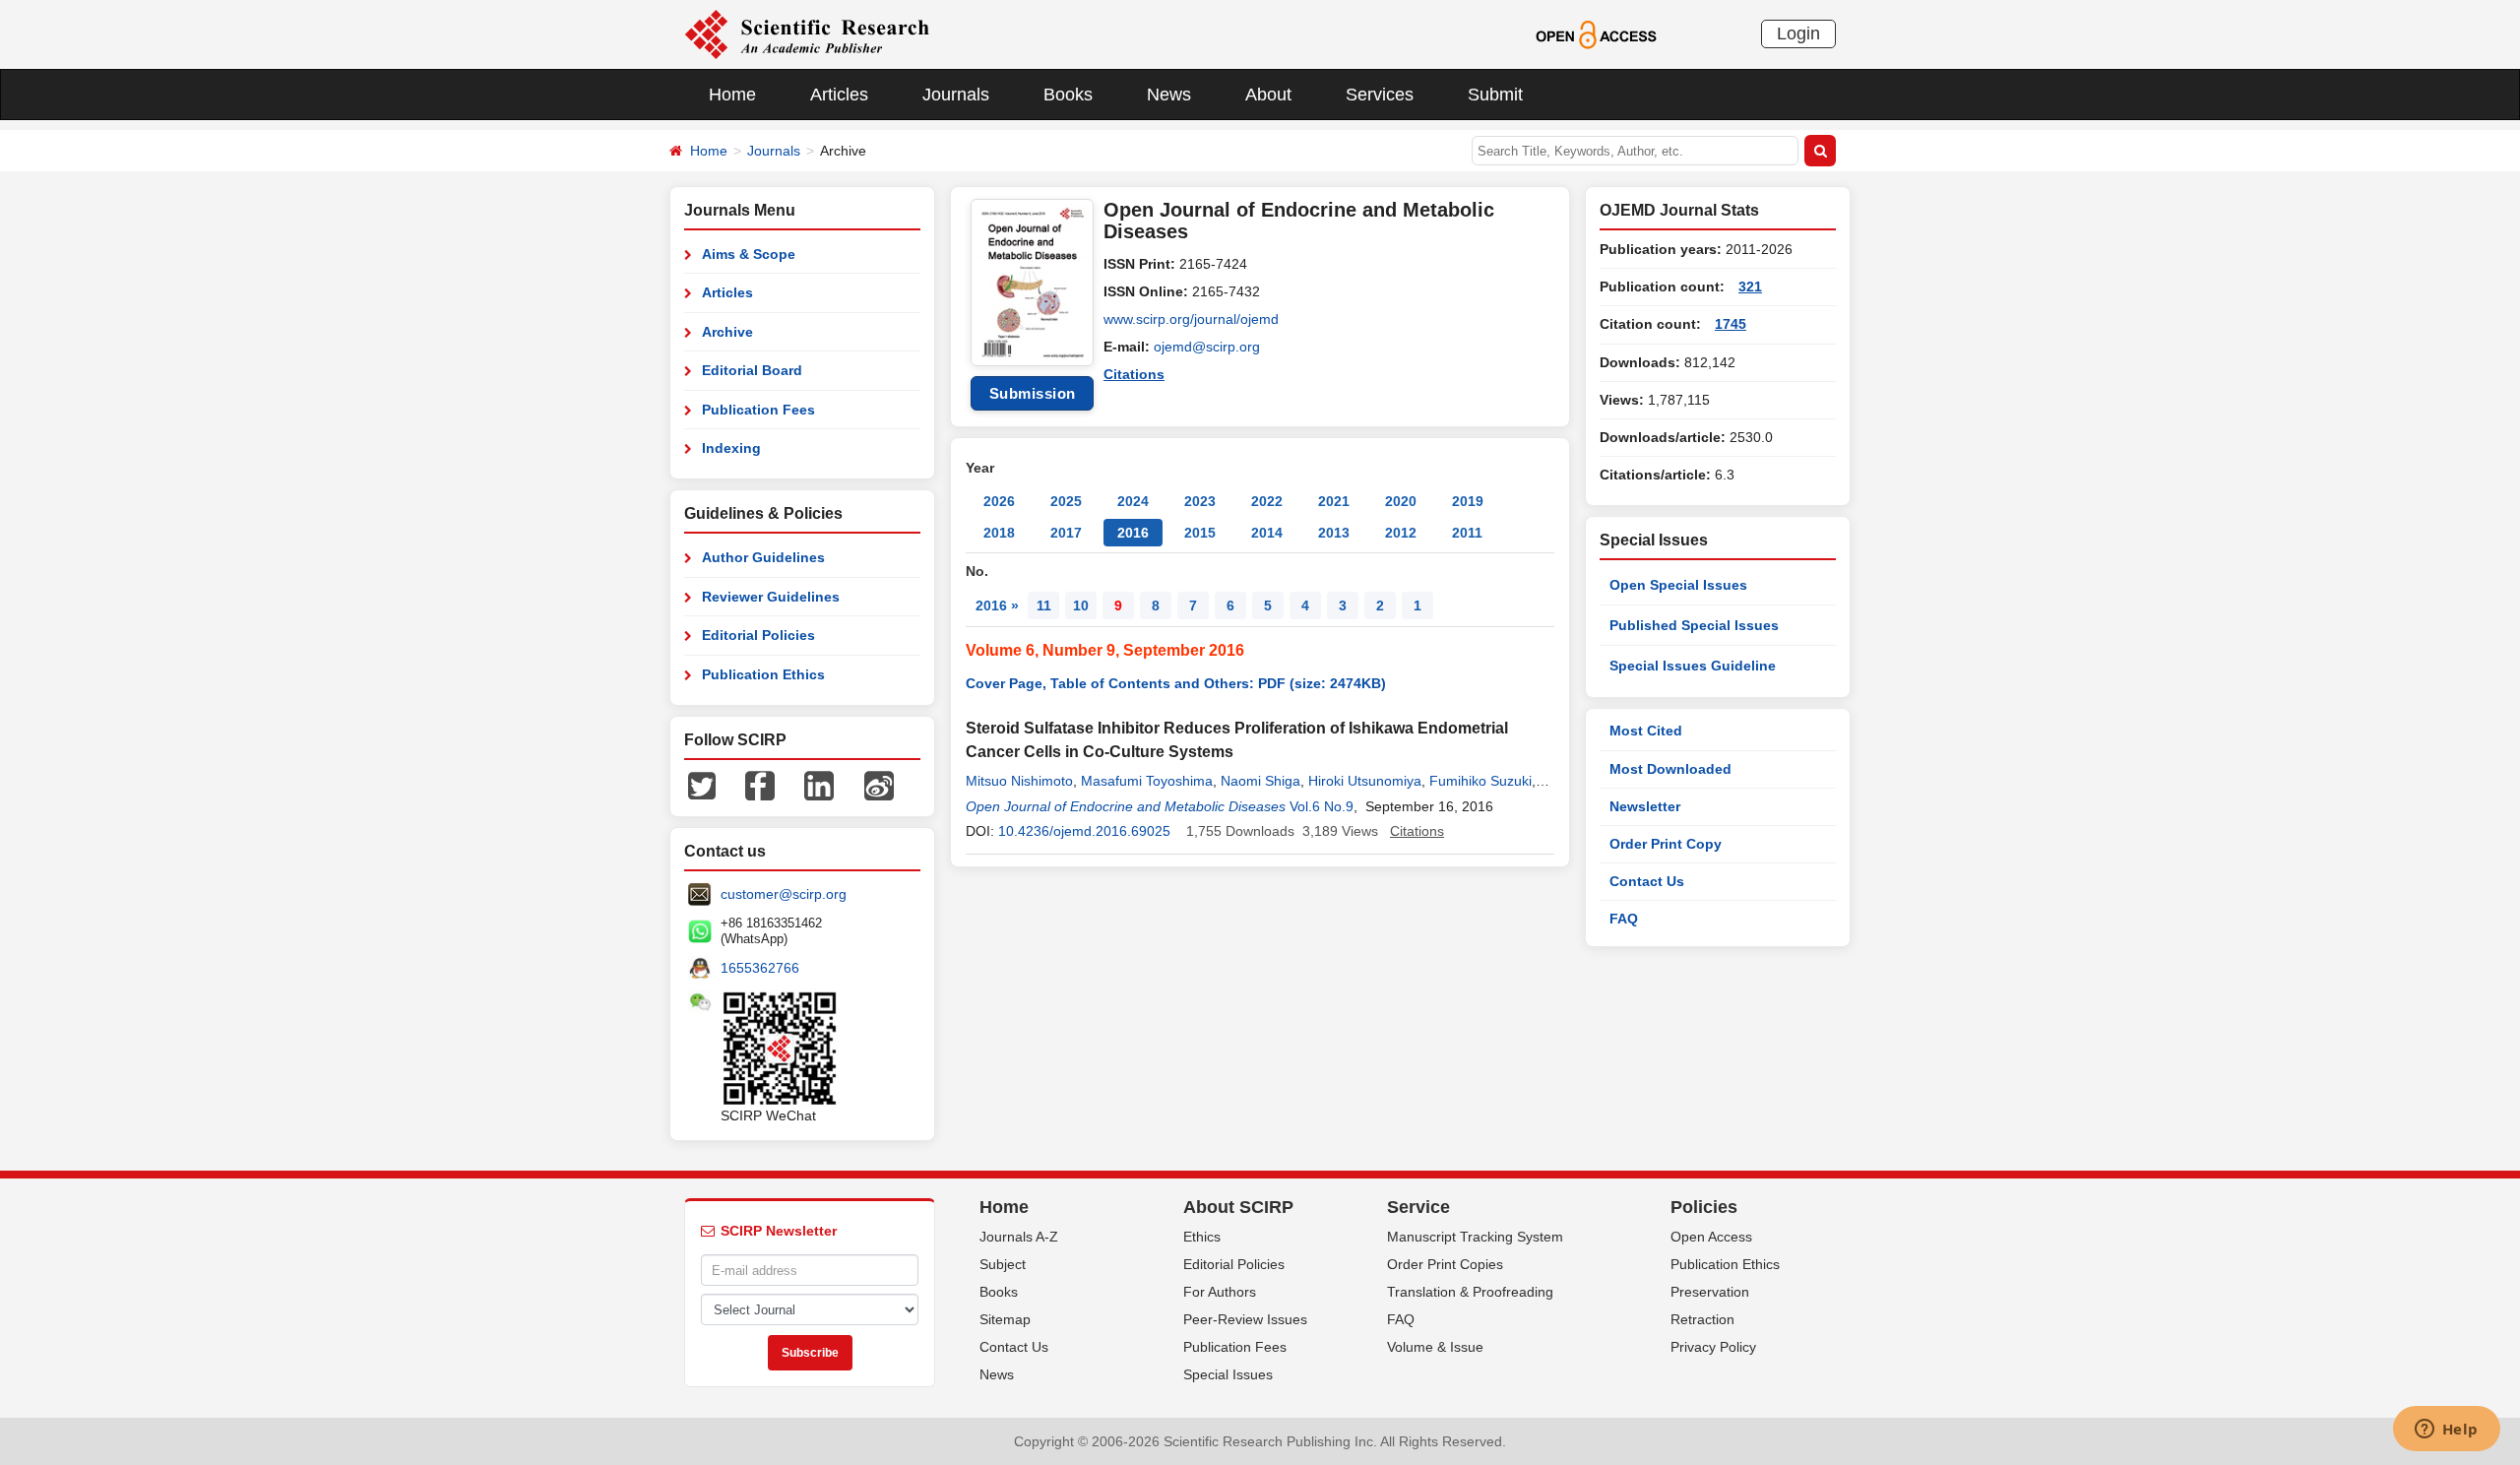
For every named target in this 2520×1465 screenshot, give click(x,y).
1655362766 (760, 968)
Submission (1033, 393)
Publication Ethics (763, 674)
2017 (1066, 533)
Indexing (731, 448)
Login (1798, 33)
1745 (1731, 324)
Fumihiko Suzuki (1480, 781)
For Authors (1220, 1292)
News (1169, 95)
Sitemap (1005, 1319)
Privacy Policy (1713, 1347)
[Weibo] (879, 785)
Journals (956, 95)
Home (732, 95)
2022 (1267, 501)
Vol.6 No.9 (1322, 806)
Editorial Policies (758, 635)
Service (1418, 1207)
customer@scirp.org (784, 894)
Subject (1003, 1264)
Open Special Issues (1678, 585)
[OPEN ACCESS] (1596, 33)
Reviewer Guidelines (771, 597)
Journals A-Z (1019, 1237)
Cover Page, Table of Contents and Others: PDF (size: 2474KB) (1176, 683)
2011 (1467, 533)
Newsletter (1645, 806)
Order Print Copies (1445, 1264)
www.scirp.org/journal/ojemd (1191, 319)
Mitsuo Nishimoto (1019, 781)
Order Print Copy (1666, 844)
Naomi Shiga (1260, 781)
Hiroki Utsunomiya (1365, 781)
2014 (1267, 533)
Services (1380, 95)
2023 (1200, 501)
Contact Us (1647, 881)
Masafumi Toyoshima (1147, 781)
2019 (1468, 501)
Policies (1704, 1207)
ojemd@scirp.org (1207, 347)
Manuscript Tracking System (1475, 1237)
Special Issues (1228, 1374)
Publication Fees (758, 410)
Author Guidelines (763, 557)
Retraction (1702, 1319)
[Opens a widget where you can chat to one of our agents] (2446, 1431)
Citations (1134, 374)
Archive (727, 332)
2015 (1200, 533)
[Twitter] (702, 785)
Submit (1495, 95)
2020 (1401, 501)
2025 (1066, 501)
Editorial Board (752, 370)
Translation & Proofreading (1470, 1292)
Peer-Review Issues (1245, 1319)
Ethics (1202, 1237)
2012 (1401, 533)
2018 (999, 533)
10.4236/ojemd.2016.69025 (1084, 831)
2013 (1334, 533)
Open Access (1711, 1237)
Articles (839, 95)
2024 (1133, 501)
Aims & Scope (749, 254)
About (1268, 95)
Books (1068, 95)
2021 (1334, 501)
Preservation (1710, 1292)
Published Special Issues (1694, 625)
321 (1750, 287)
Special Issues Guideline (1693, 666)
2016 (1133, 533)
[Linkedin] (819, 785)
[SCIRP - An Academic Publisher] (807, 33)
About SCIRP (1238, 1207)
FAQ (1624, 919)
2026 (999, 501)
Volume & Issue (1435, 1347)
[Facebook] (760, 785)
